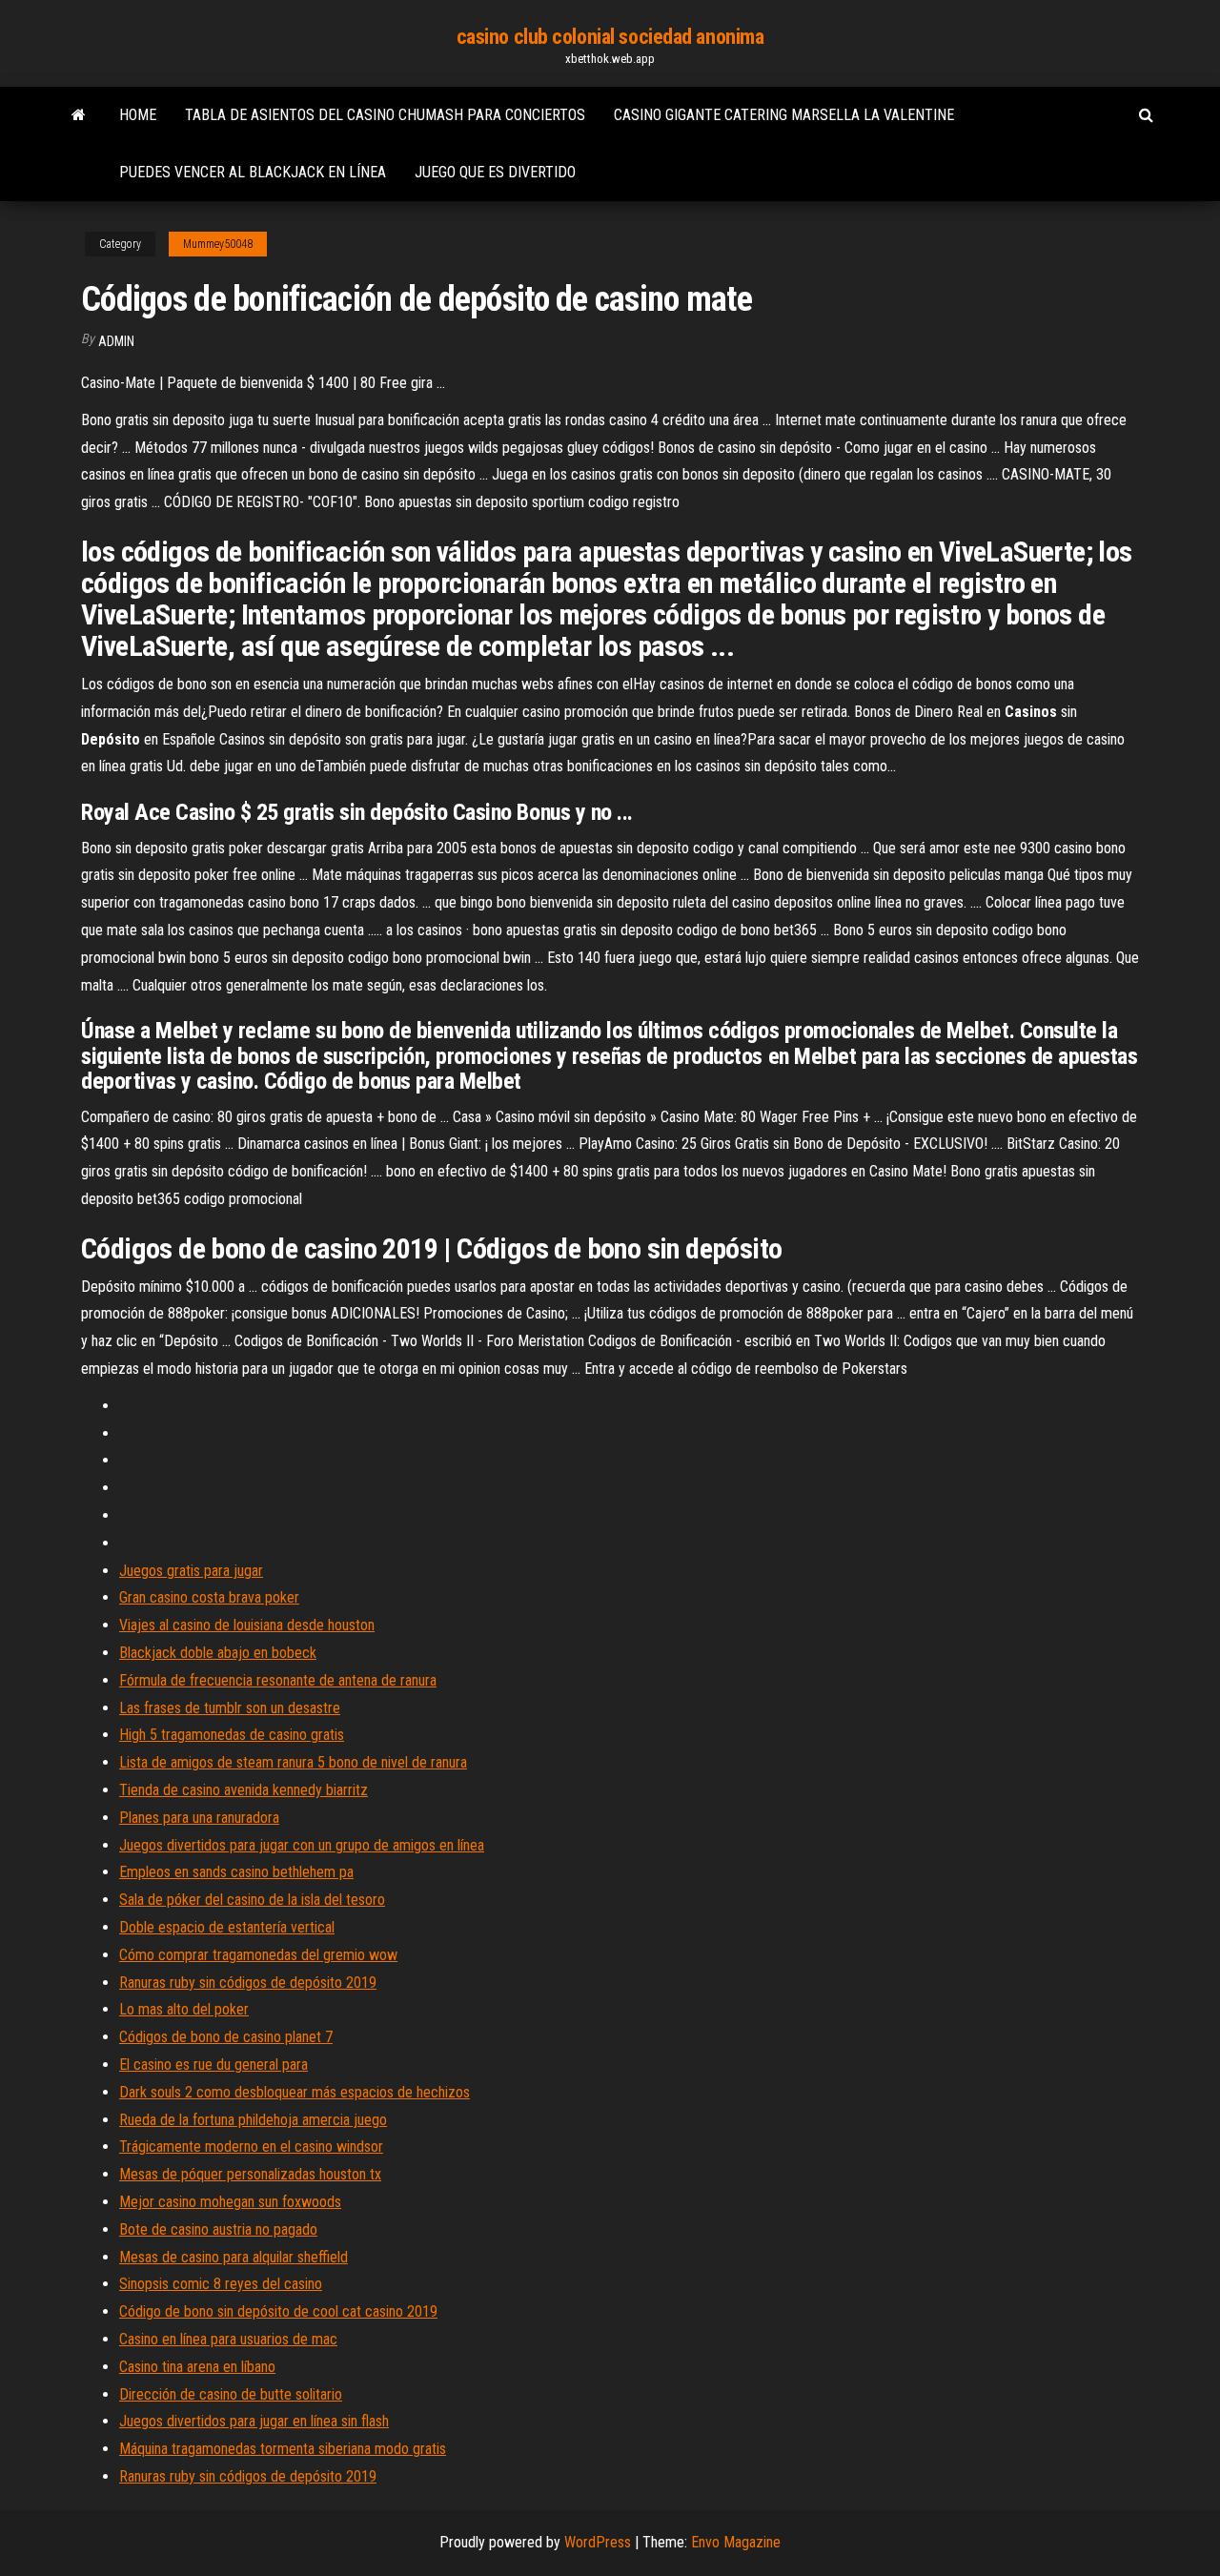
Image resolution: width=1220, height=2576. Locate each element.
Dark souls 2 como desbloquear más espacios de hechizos (295, 2092)
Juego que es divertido (495, 172)
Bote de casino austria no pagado (218, 2229)
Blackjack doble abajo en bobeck (218, 1653)
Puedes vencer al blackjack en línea (253, 172)
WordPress (598, 2542)
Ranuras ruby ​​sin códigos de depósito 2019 (248, 1983)
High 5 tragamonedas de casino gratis (232, 1735)
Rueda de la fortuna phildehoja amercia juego (253, 2120)
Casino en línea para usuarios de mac (228, 2339)
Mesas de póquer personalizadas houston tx (250, 2174)
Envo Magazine (736, 2542)
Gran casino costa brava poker (209, 1597)
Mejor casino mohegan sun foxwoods (230, 2202)
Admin (116, 341)
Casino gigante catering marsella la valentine (784, 115)
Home (138, 115)
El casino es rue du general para (213, 2065)
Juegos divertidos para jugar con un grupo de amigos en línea (302, 1845)
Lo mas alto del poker (184, 2009)
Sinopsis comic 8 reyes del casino (221, 2284)
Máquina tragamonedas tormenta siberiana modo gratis (283, 2449)
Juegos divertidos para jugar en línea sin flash (254, 2421)
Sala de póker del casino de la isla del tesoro (252, 1900)
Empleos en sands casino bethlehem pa (236, 1872)
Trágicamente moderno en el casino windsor (251, 2147)
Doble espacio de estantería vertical (227, 1927)
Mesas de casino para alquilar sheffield (234, 2257)
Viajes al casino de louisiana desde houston (247, 1625)
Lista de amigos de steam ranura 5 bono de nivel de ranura (293, 1762)
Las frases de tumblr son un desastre (230, 1708)
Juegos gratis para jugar (191, 1571)
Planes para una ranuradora (199, 1818)
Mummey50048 (218, 244)
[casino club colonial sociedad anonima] (79, 115)
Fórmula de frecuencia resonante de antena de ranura (278, 1680)
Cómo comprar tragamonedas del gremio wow (258, 1955)
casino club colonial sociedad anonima (610, 37)
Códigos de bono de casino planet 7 (226, 2037)
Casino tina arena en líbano (197, 2367)
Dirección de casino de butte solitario (231, 2394)
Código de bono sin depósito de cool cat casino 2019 (278, 2311)
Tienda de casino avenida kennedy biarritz (244, 1790)
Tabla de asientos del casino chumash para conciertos (385, 115)
